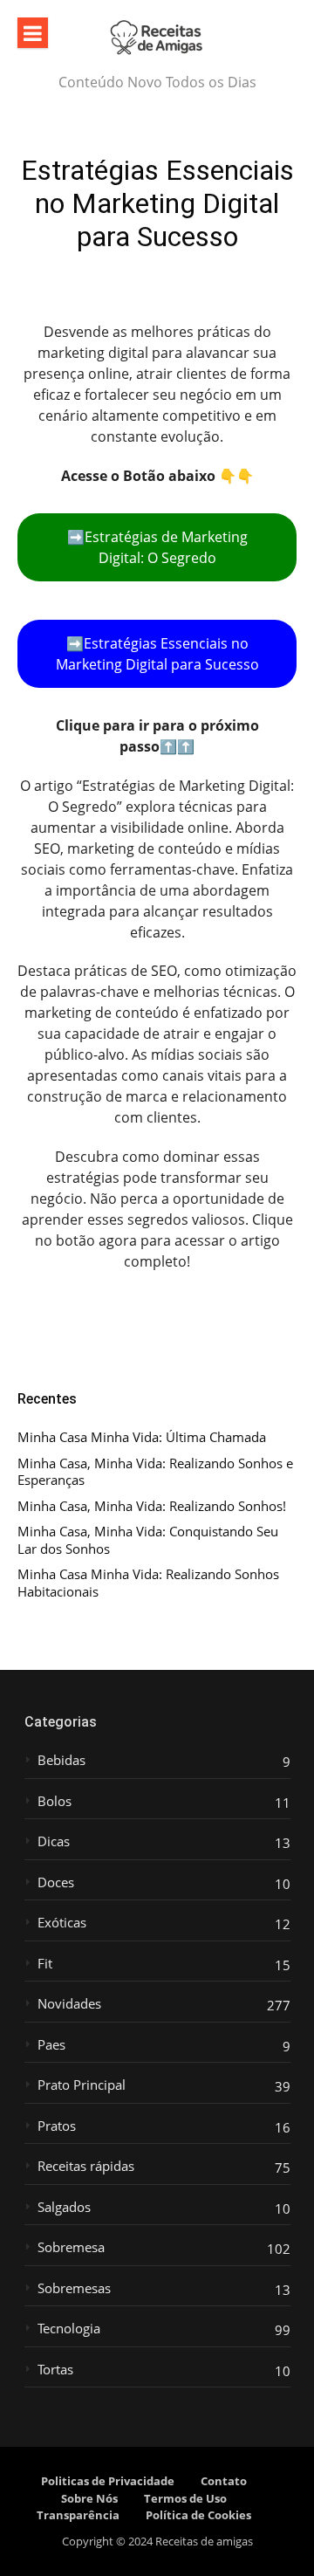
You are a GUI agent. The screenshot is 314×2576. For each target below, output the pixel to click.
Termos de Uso (185, 2498)
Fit (45, 1964)
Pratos (57, 2126)
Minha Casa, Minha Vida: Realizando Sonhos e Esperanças (155, 1472)
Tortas (55, 2370)
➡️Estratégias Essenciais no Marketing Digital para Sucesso (157, 654)
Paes (51, 2045)
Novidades (69, 2004)
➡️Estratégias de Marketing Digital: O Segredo (157, 547)
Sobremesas (74, 2288)
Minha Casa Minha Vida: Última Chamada (142, 1437)
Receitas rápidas (86, 2166)
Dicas (54, 1841)
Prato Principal (82, 2085)
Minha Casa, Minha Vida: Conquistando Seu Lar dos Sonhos (148, 1540)
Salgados (64, 2207)
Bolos (55, 1801)
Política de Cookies (198, 2515)
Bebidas (61, 1760)
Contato (224, 2481)
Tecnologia (69, 2329)
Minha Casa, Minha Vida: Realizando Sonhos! (152, 1506)
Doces (56, 1882)
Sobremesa (71, 2247)
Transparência (78, 2515)
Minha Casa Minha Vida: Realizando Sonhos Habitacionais (148, 1583)
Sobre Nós (89, 2498)
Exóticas (62, 1923)
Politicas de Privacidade (108, 2481)
